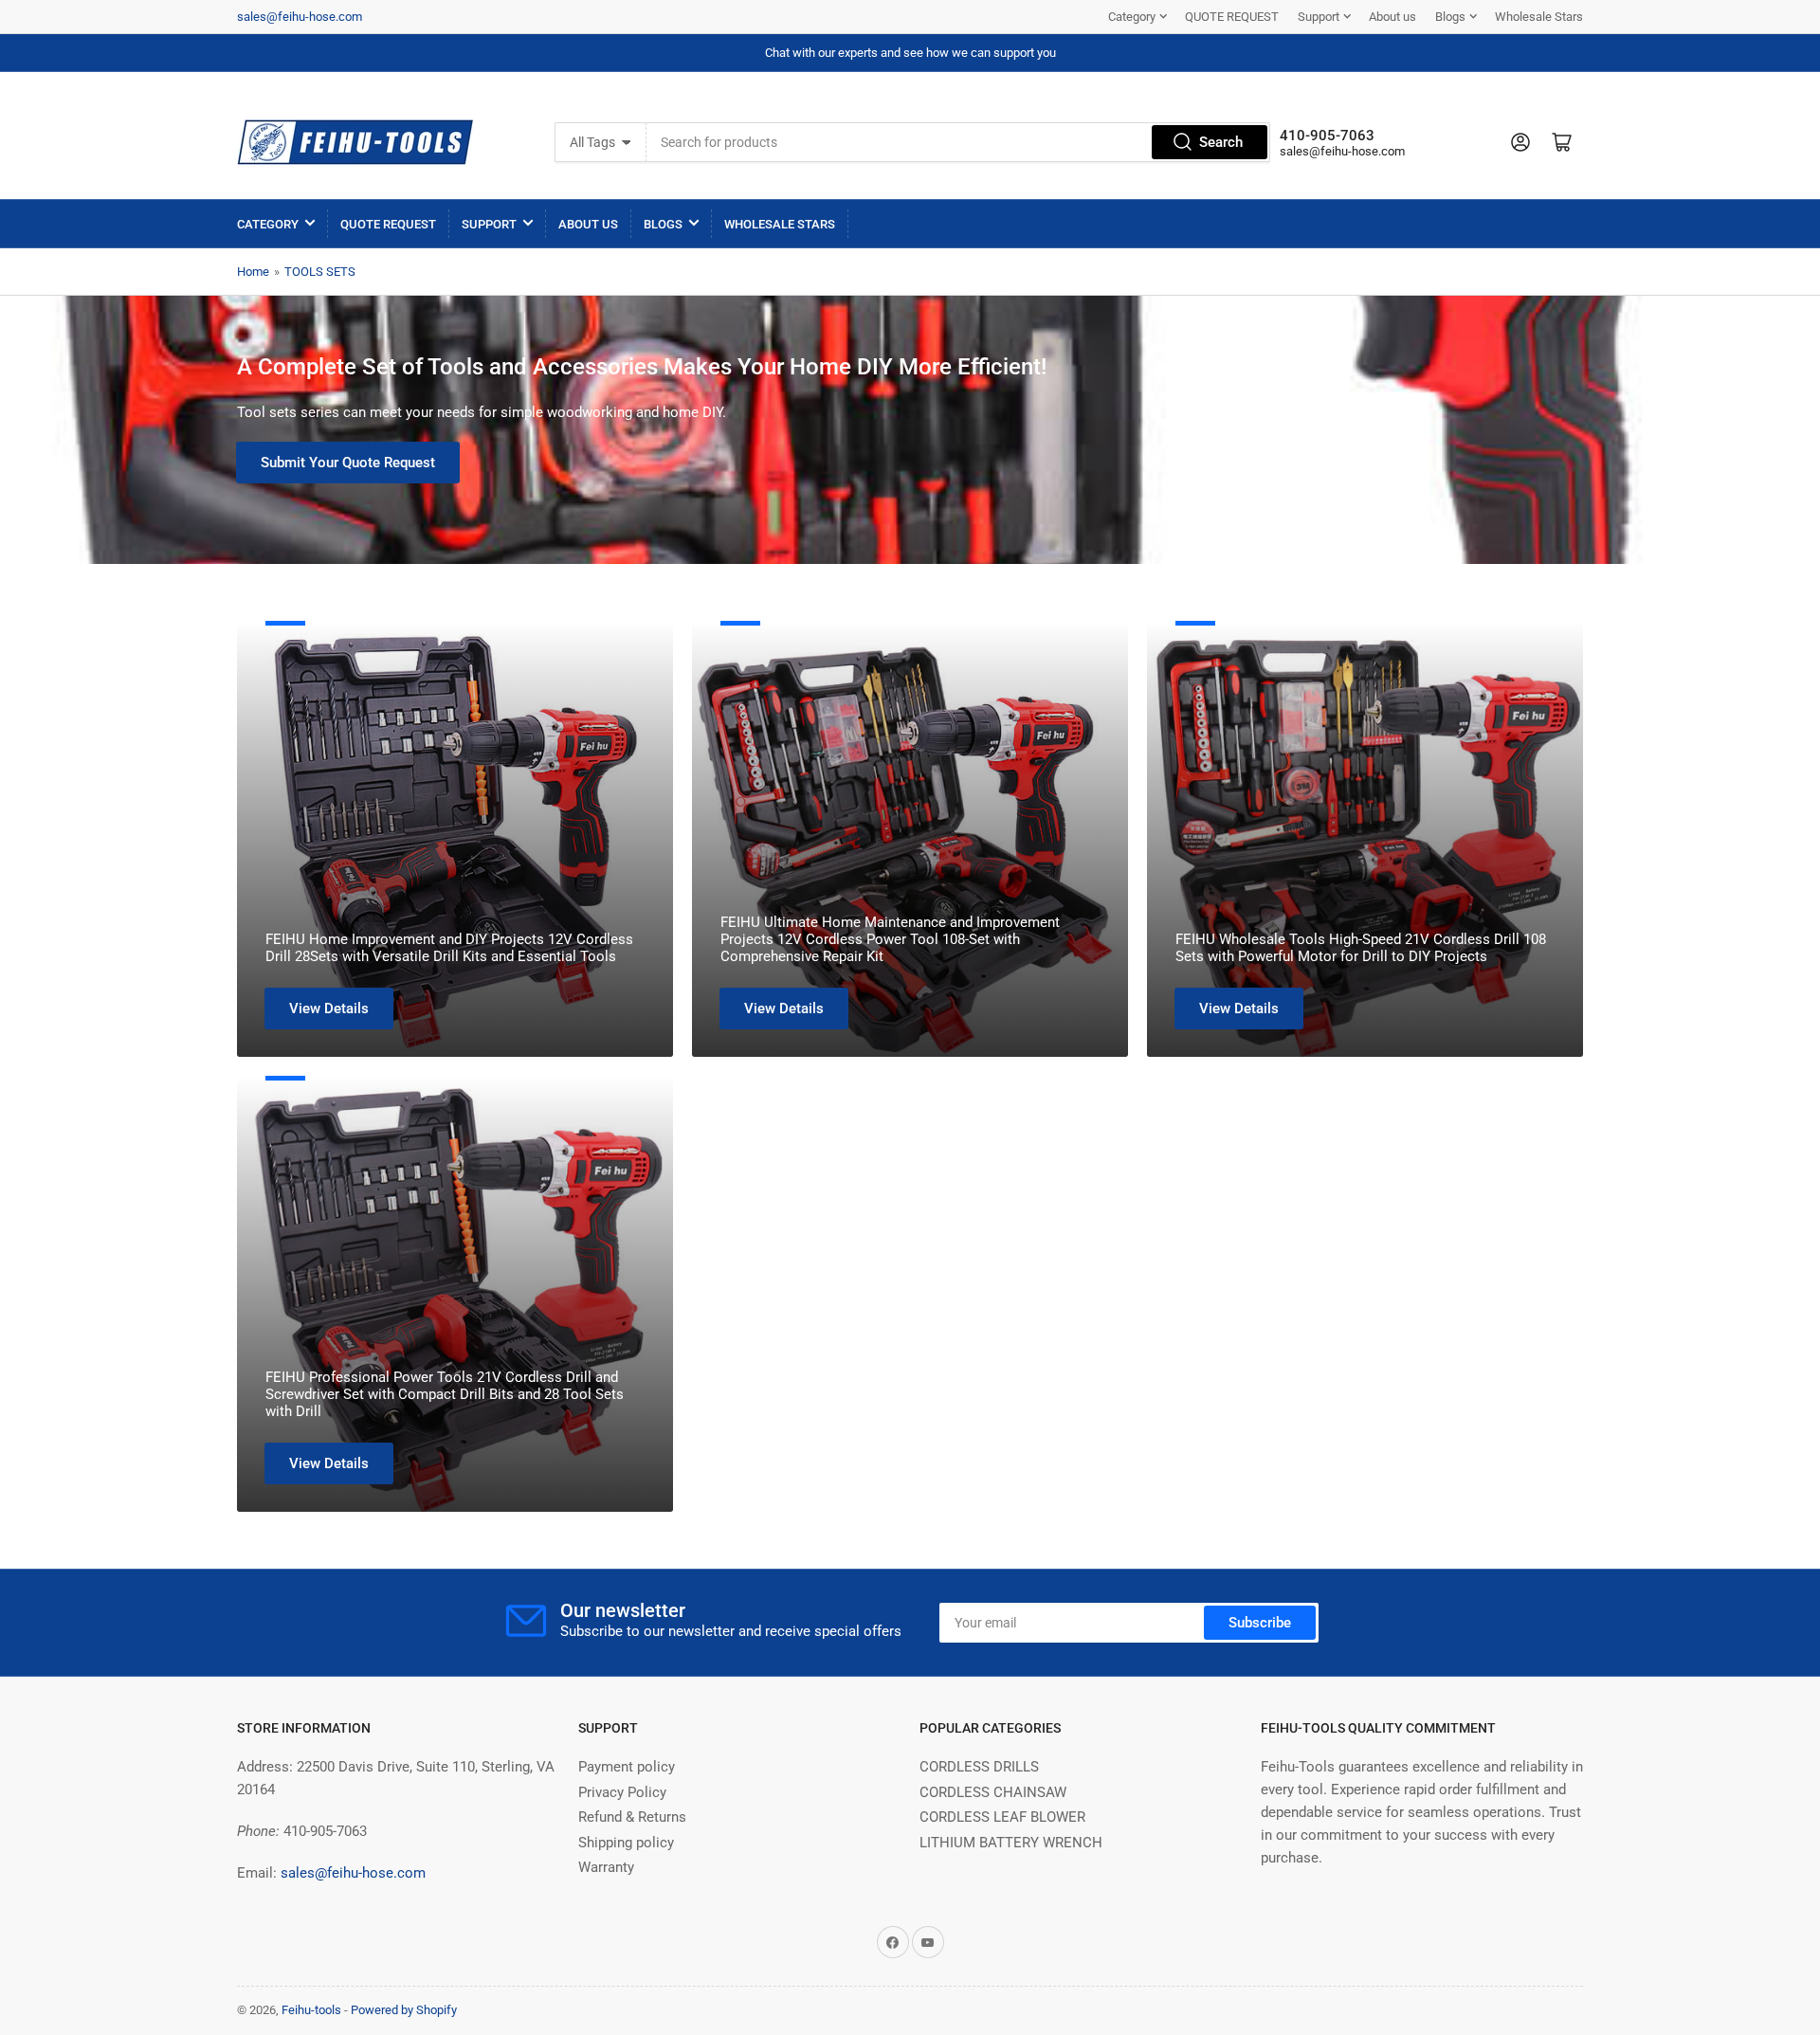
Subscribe (1260, 1623)
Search (1221, 142)
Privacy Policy (622, 1792)
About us (1392, 17)
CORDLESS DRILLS (979, 1767)
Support (1319, 17)
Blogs (1450, 17)
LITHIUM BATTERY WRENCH (1011, 1843)
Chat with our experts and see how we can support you (910, 53)
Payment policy (627, 1767)
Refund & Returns (632, 1817)
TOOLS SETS (320, 272)
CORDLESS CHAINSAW (993, 1792)
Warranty (606, 1867)
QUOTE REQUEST (1232, 17)
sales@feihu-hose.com (300, 17)
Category (1132, 17)
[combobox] (958, 142)
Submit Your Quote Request (348, 463)
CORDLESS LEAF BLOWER (1002, 1817)
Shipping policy (626, 1843)
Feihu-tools (311, 2010)
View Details (329, 1008)
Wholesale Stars (1539, 17)
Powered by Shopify (404, 2010)
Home (253, 272)
